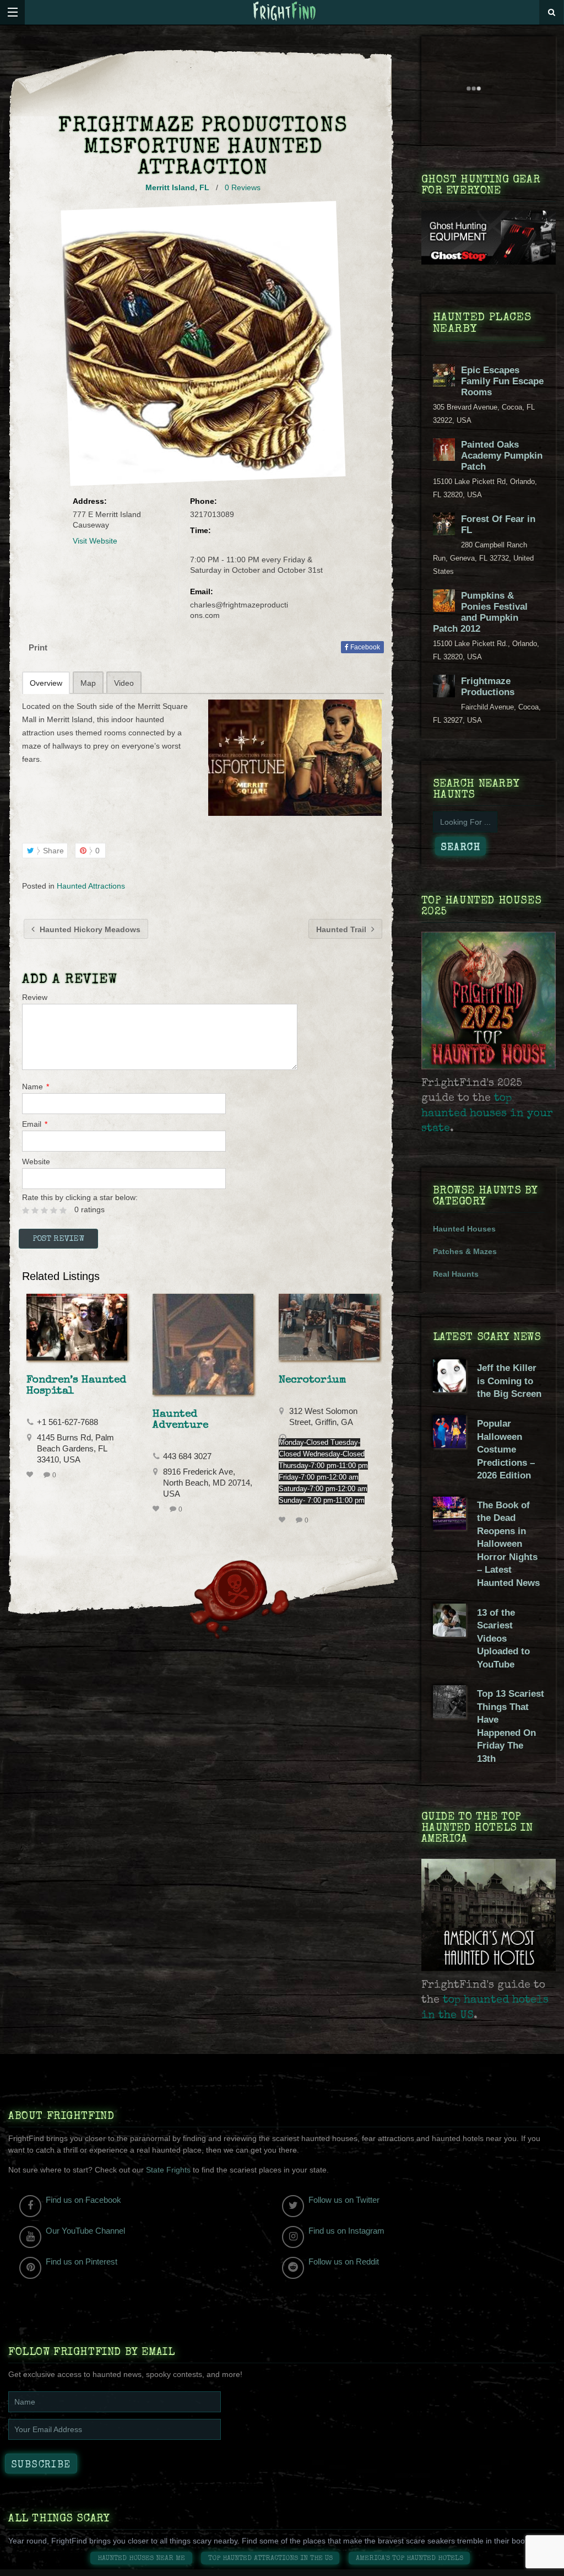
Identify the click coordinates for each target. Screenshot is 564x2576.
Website (36, 1161)
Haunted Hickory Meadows (89, 929)
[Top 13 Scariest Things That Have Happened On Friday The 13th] (449, 1715)
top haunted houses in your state (487, 1114)
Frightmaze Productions (488, 687)
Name (36, 1087)
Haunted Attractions (91, 886)
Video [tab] (124, 683)
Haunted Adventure (180, 1420)
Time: (200, 530)
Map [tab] (88, 683)
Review (35, 997)
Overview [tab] (46, 683)
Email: (202, 591)
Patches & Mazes (465, 1251)
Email (35, 1124)
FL (204, 187)
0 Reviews (243, 187)
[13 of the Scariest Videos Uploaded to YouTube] (449, 1634)
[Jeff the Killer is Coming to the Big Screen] (449, 1390)
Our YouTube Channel (85, 2231)
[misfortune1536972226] (295, 757)
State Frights (168, 2170)
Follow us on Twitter (344, 2200)
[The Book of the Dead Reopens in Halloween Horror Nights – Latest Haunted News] (449, 1527)
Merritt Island (170, 187)
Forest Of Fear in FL (498, 525)
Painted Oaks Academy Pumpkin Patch (502, 456)
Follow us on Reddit (344, 2262)
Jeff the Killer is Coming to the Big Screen (509, 1381)
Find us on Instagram (346, 2231)
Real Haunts (456, 1274)
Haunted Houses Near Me (141, 2559)
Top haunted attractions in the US (270, 2559)
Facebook (364, 647)
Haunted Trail (342, 929)
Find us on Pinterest (82, 2262)
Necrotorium (313, 1380)
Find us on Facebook (83, 2200)
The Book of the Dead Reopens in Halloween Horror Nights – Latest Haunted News (508, 1544)
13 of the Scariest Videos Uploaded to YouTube (503, 1639)
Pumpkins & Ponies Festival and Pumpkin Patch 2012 (481, 612)
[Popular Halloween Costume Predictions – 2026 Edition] (449, 1445)
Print (38, 647)
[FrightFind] (285, 12)
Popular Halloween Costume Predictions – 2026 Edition (506, 1450)
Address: (90, 501)
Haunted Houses (464, 1229)
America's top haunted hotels (410, 2559)
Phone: (204, 501)
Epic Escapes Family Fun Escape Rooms (502, 381)
